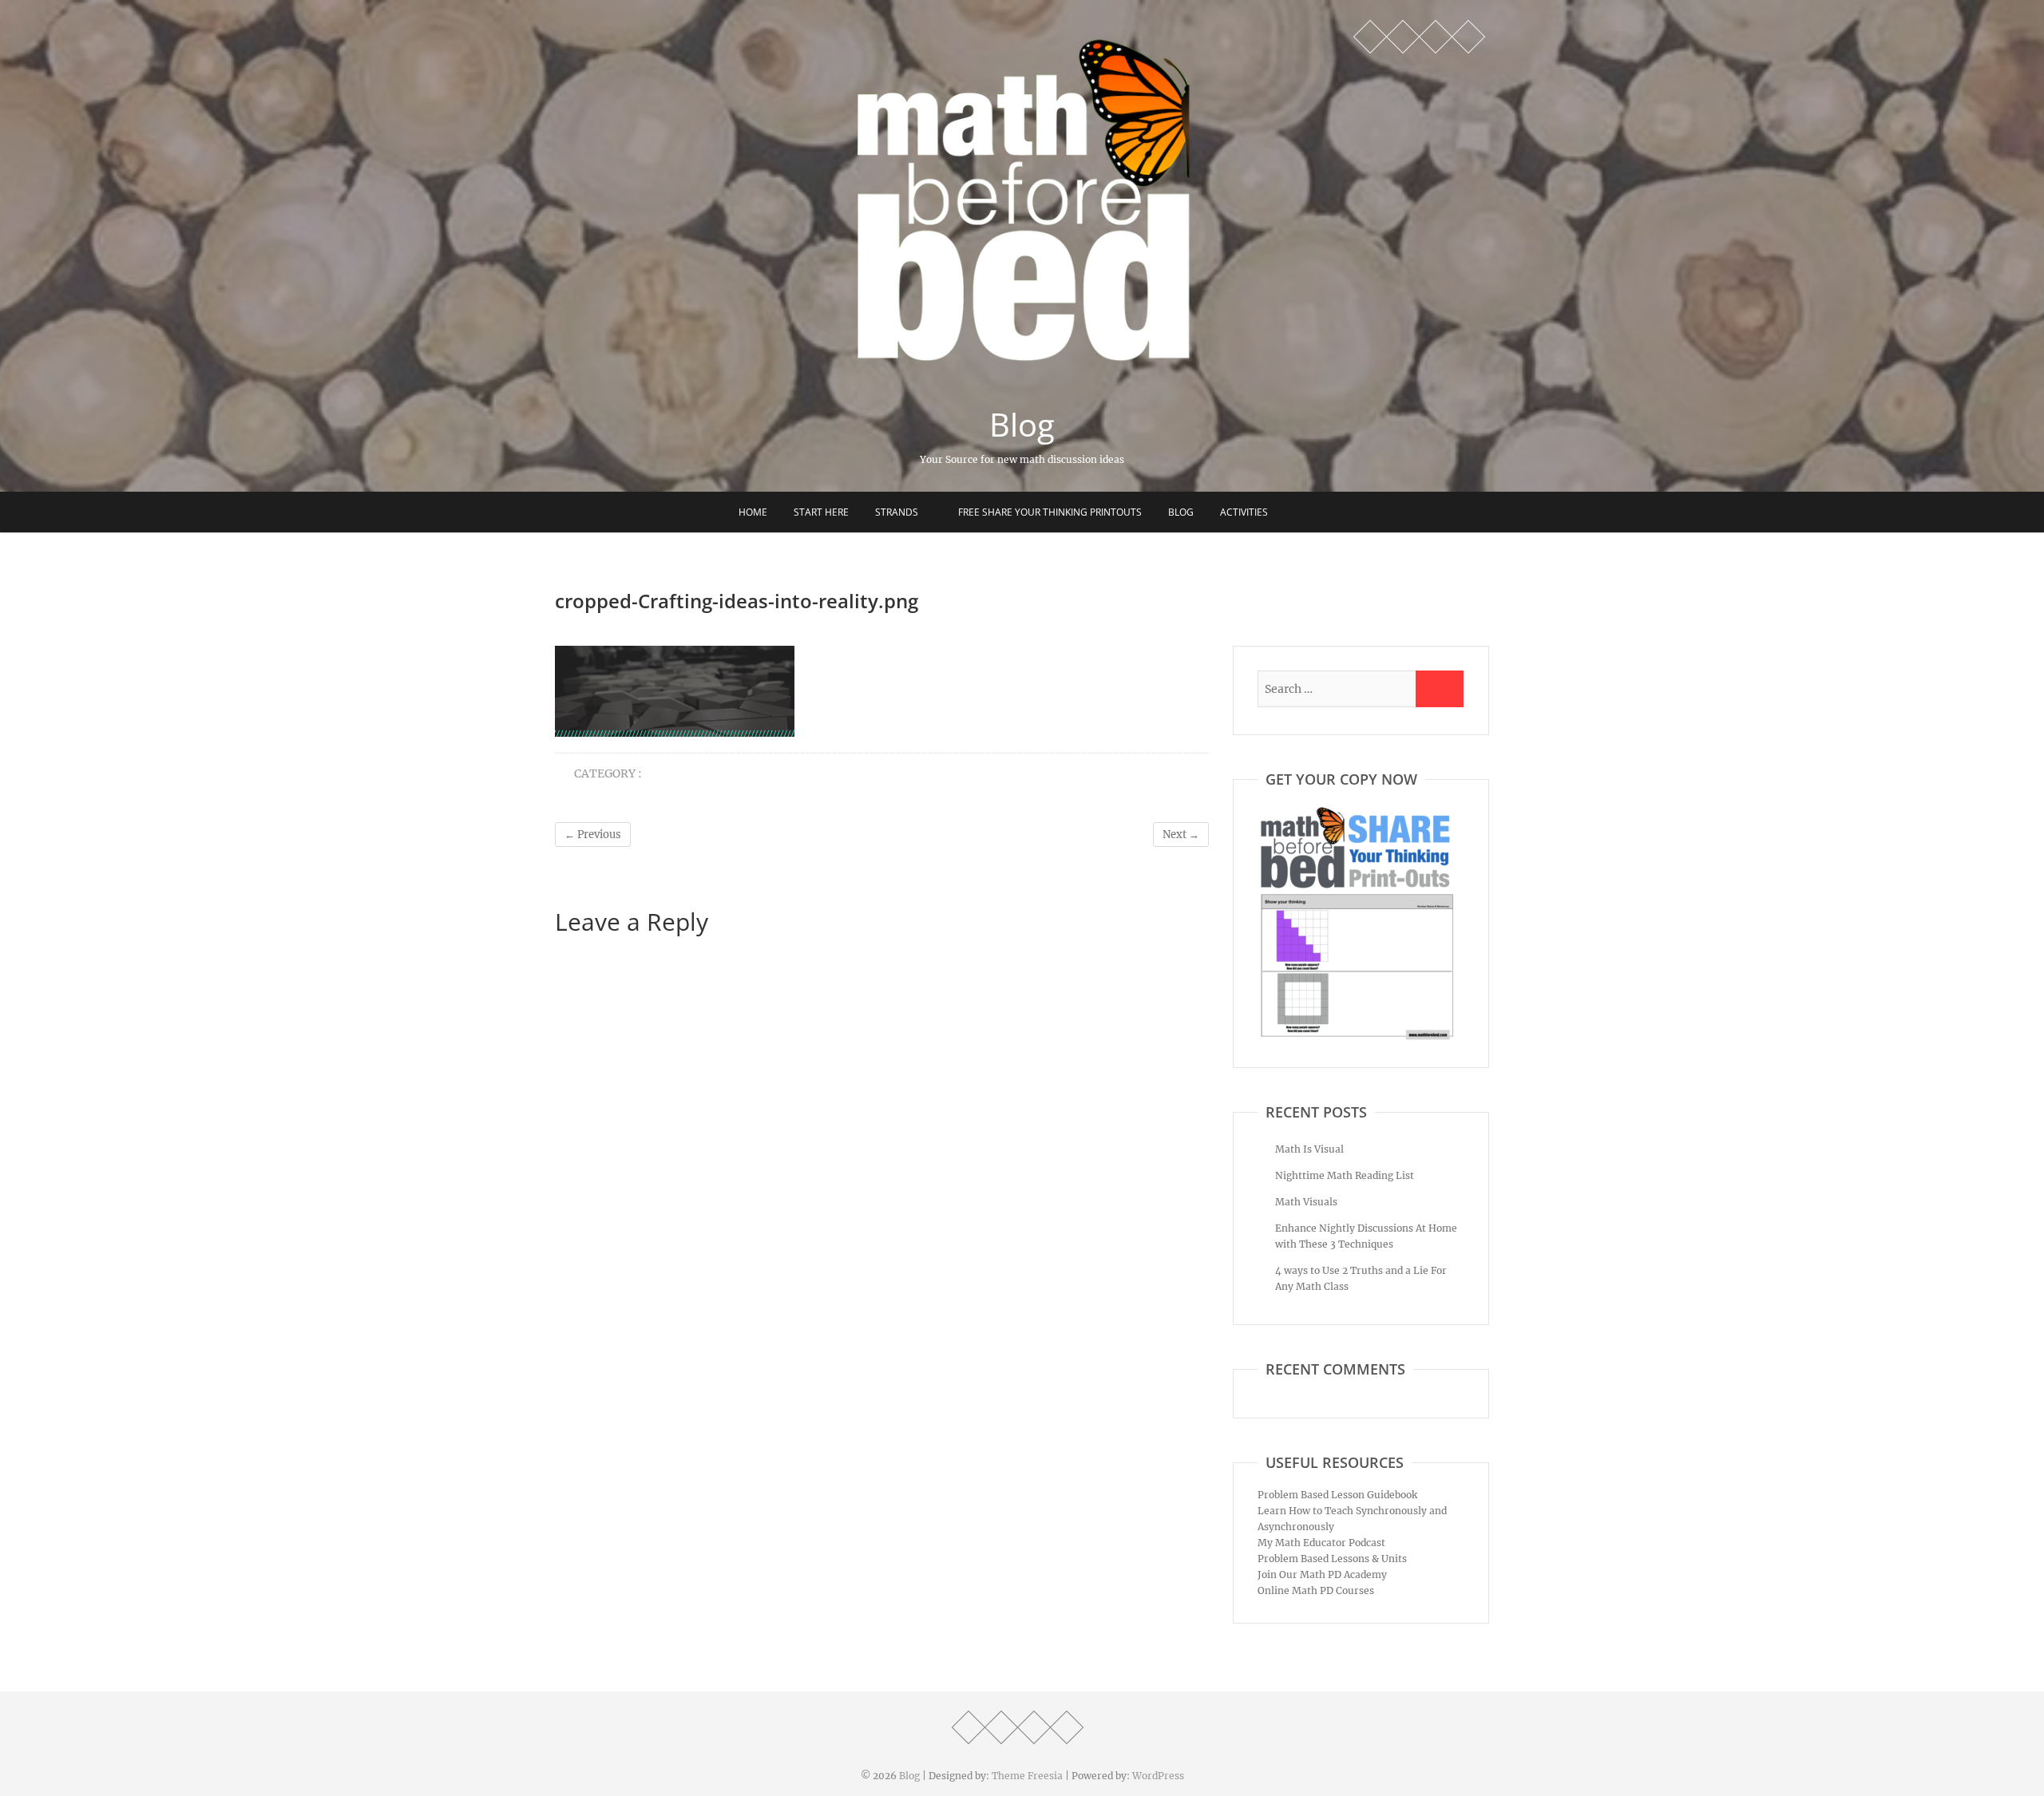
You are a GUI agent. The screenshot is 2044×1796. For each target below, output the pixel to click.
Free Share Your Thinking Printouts (1050, 512)
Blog (1022, 425)
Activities (1244, 512)
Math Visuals (1306, 1202)
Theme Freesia (1027, 1776)
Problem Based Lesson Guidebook (1337, 1495)
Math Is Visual (1309, 1149)
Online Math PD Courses (1316, 1590)
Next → (1181, 835)
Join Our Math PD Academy (1322, 1574)
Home (753, 512)
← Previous (593, 835)
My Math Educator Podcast (1321, 1543)
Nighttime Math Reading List (1345, 1175)
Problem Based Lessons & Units (1332, 1559)
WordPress (1158, 1776)
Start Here (821, 512)
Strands (897, 512)
